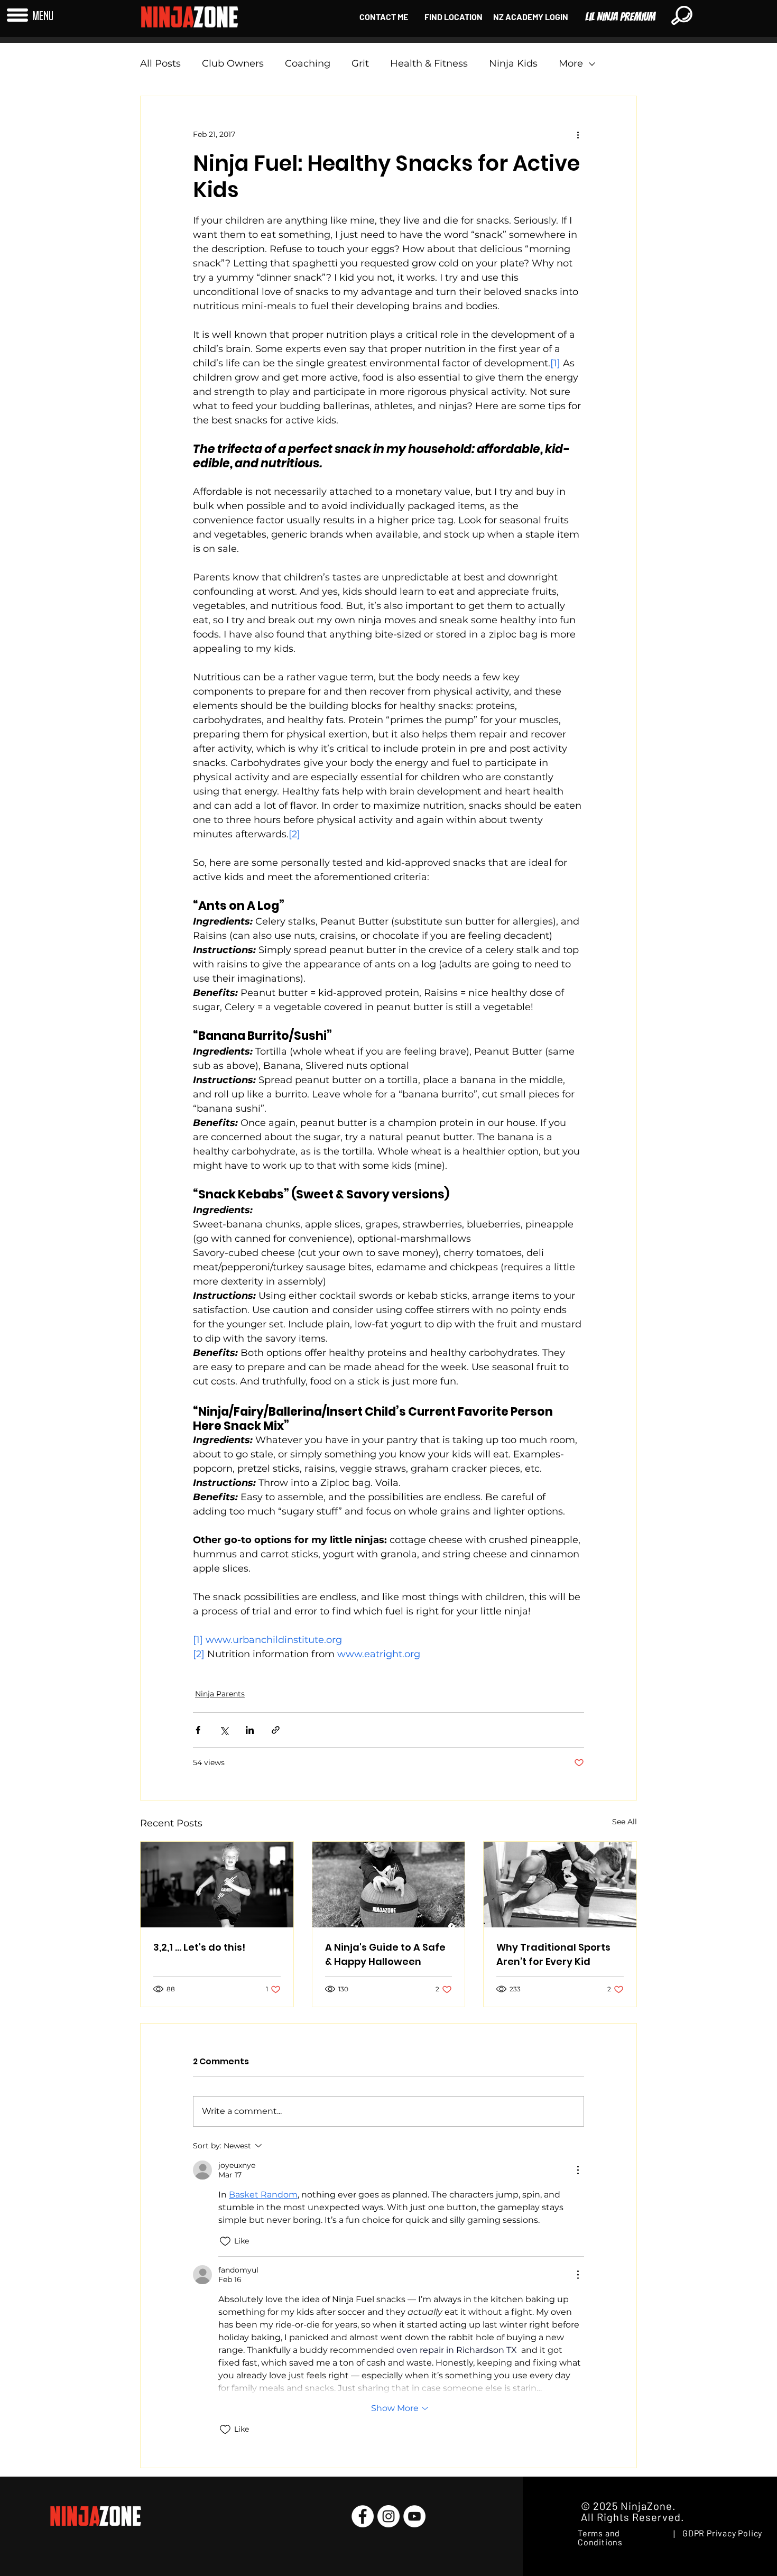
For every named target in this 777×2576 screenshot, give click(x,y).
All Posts (160, 63)
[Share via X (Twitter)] (224, 1730)
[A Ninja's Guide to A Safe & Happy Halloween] (389, 1885)
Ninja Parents (220, 1694)
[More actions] (578, 134)
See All (625, 1822)
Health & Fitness (429, 63)
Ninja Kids (513, 63)
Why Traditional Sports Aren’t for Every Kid (553, 1954)
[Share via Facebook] (198, 1730)
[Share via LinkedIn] (250, 1730)
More (571, 63)
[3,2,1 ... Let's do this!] (217, 1885)
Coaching (308, 63)
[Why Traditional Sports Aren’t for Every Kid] (560, 1885)
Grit (360, 63)
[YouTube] (414, 2516)
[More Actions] (578, 2170)
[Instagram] (388, 2516)
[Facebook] (363, 2516)
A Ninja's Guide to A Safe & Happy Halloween (385, 1954)
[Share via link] (276, 1730)
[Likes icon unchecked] (225, 2241)
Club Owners (233, 63)
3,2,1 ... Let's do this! (199, 1947)
